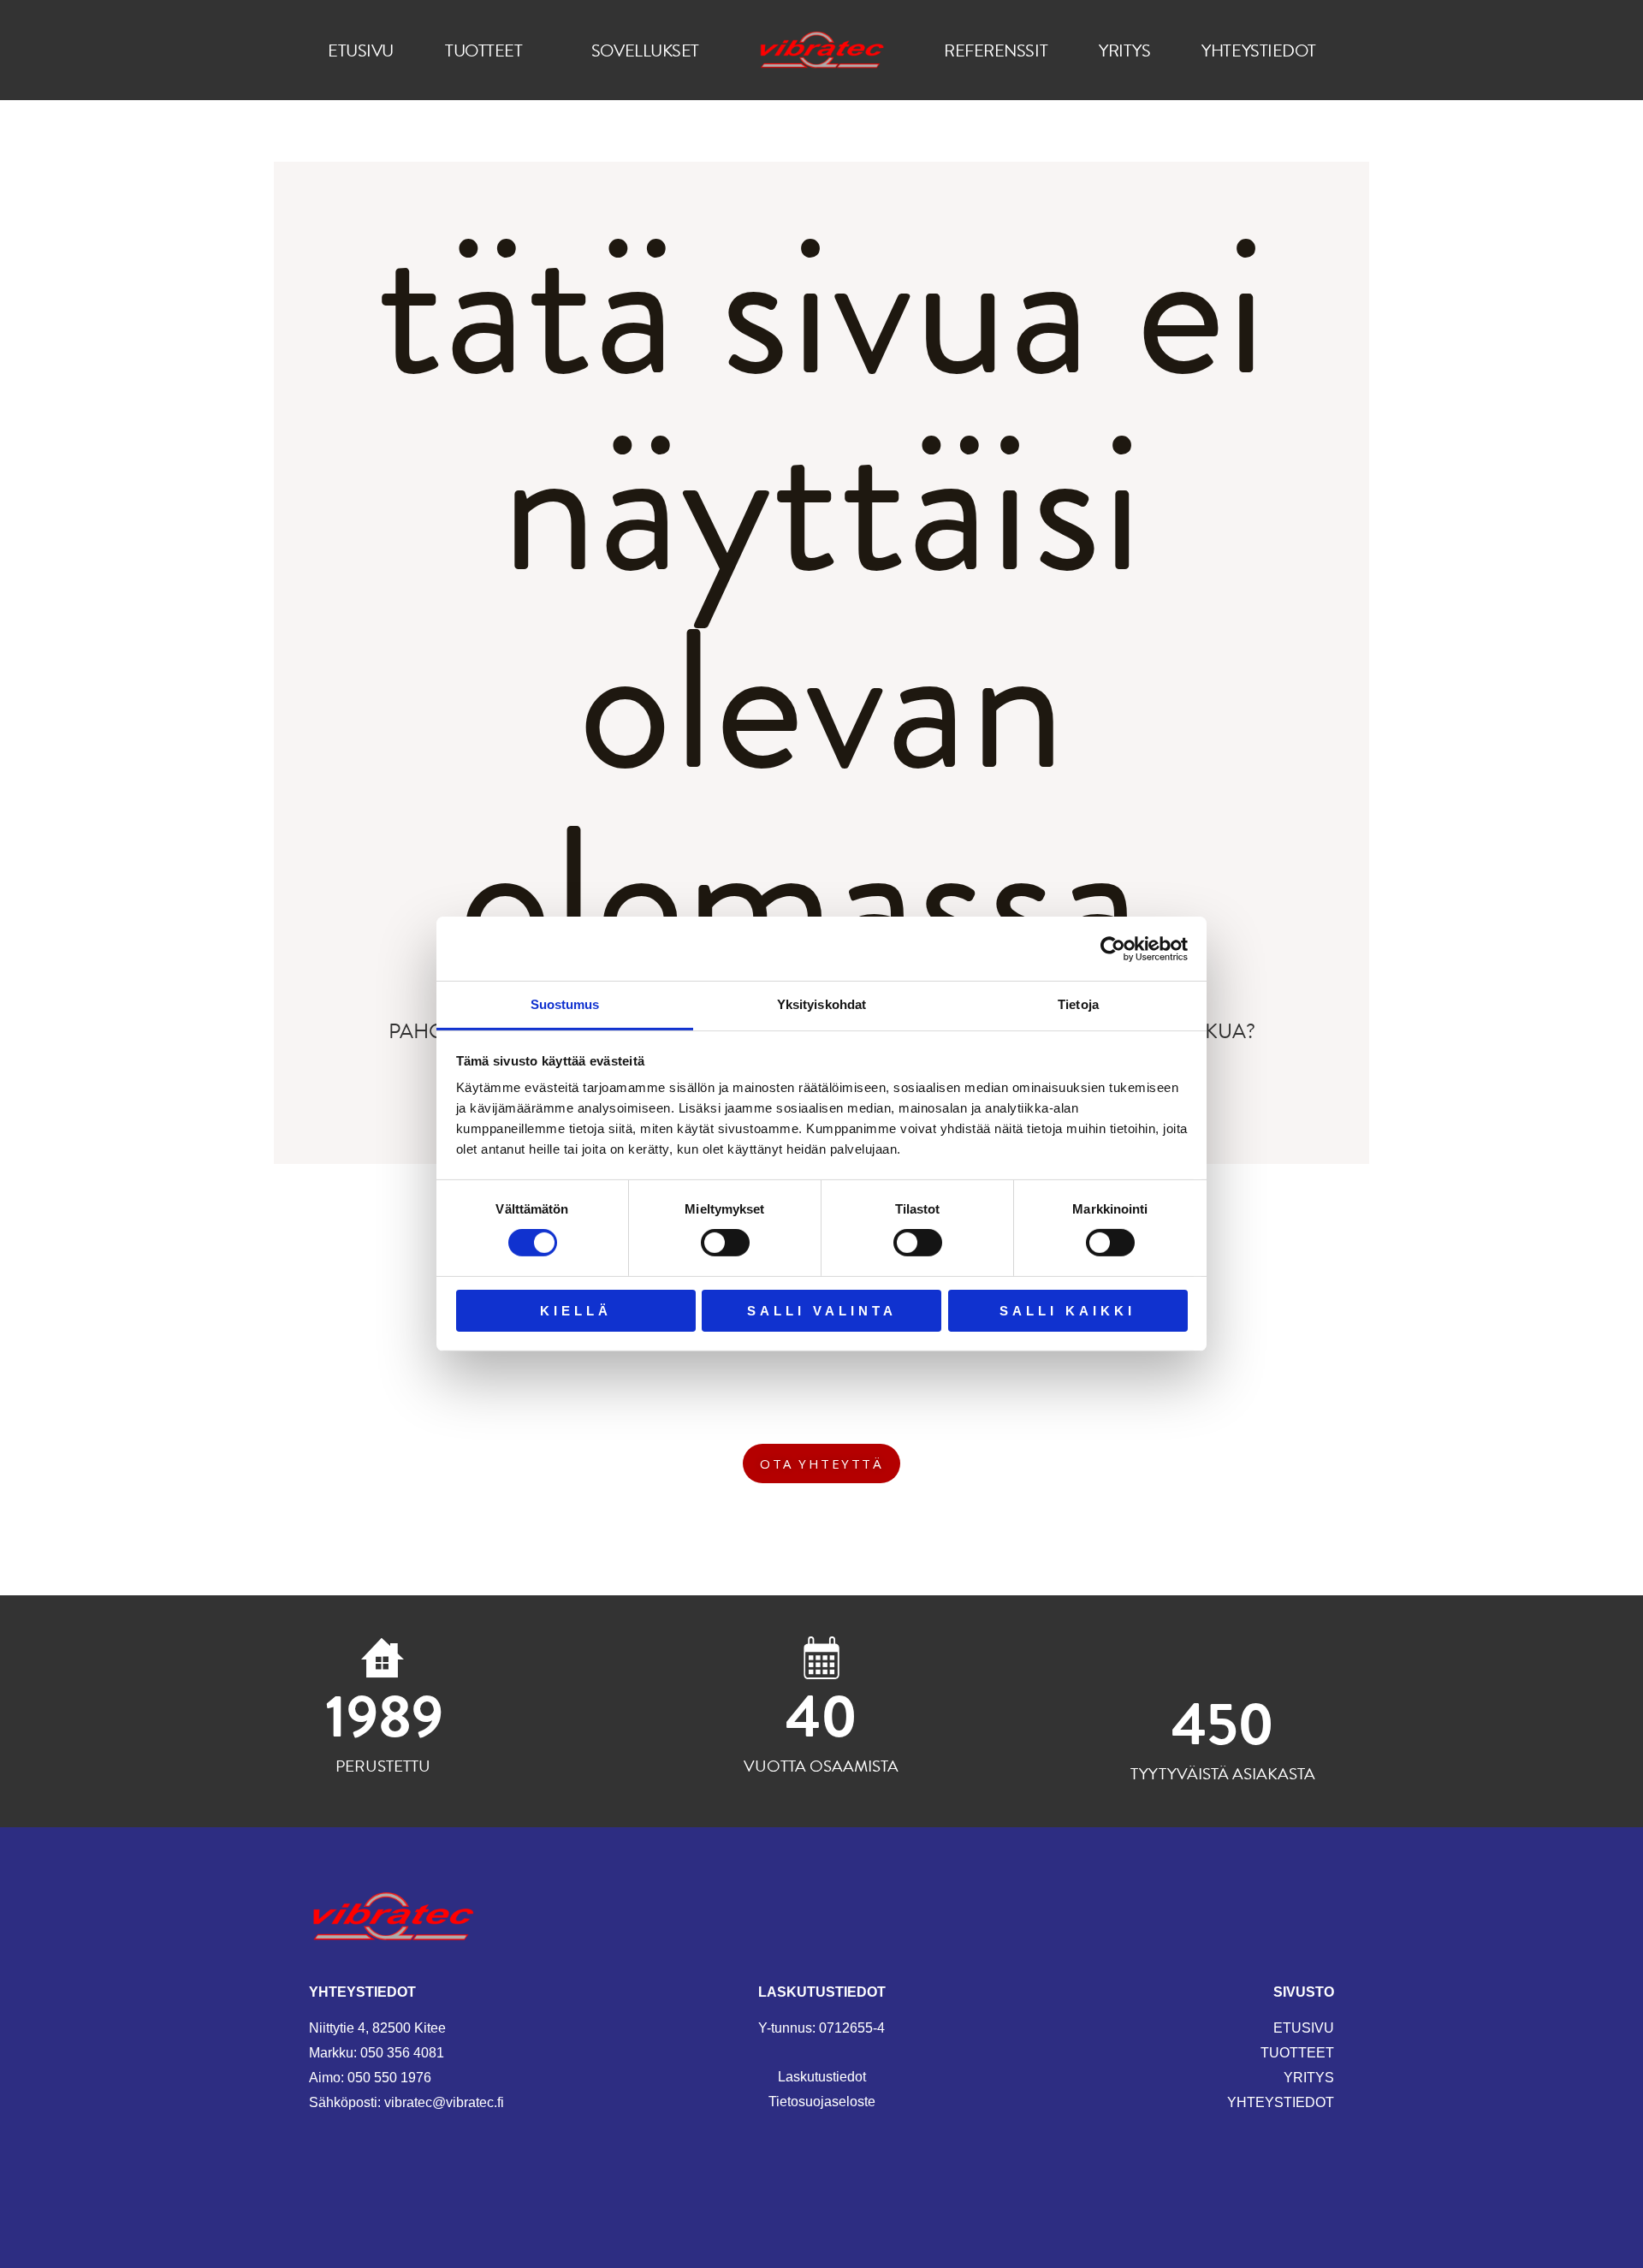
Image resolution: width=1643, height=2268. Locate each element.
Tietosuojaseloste (822, 2102)
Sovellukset (645, 50)
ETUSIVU (1304, 2028)
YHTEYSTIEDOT (1281, 2102)
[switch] (725, 1243)
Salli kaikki (1068, 1311)
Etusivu (361, 50)
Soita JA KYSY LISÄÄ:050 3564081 (822, 1382)
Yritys (1124, 50)
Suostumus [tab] (565, 1004)
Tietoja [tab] (1078, 1004)
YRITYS (1309, 2078)
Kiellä (576, 1311)
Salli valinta (822, 1311)
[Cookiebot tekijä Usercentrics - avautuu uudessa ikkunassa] (1113, 948)
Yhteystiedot (1259, 50)
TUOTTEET (1297, 2053)
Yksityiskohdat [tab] (821, 1004)
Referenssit (996, 50)
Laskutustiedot (822, 2077)
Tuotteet (483, 50)
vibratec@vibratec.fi (444, 2102)
